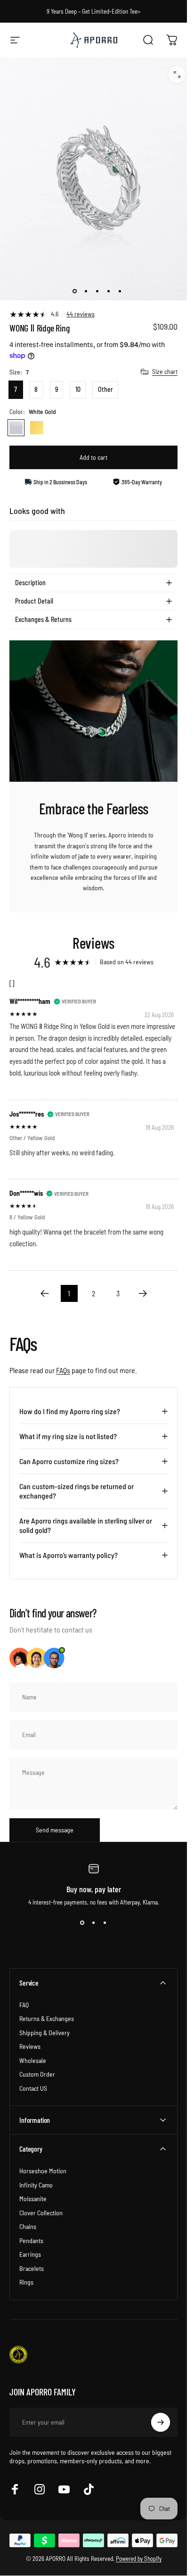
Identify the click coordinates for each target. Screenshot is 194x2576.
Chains (28, 2226)
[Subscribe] (161, 2422)
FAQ (24, 2005)
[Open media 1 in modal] (177, 75)
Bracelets (32, 2268)
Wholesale (33, 2060)
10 (78, 389)
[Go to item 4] (108, 291)
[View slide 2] (94, 1923)
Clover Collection (41, 2213)
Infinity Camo (36, 2185)
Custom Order (37, 2074)
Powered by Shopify (139, 2559)
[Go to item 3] (97, 291)
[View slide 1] (82, 1923)
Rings (26, 2282)
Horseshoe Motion (43, 2171)
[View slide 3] (105, 1923)
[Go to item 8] (120, 291)
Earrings (30, 2254)
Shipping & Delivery (44, 2033)
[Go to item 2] (86, 291)
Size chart (165, 371)
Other (105, 389)
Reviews (30, 2046)
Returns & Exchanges (47, 2018)
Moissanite (33, 2199)
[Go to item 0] (74, 291)
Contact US (33, 2088)
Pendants (31, 2241)
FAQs (63, 1370)
